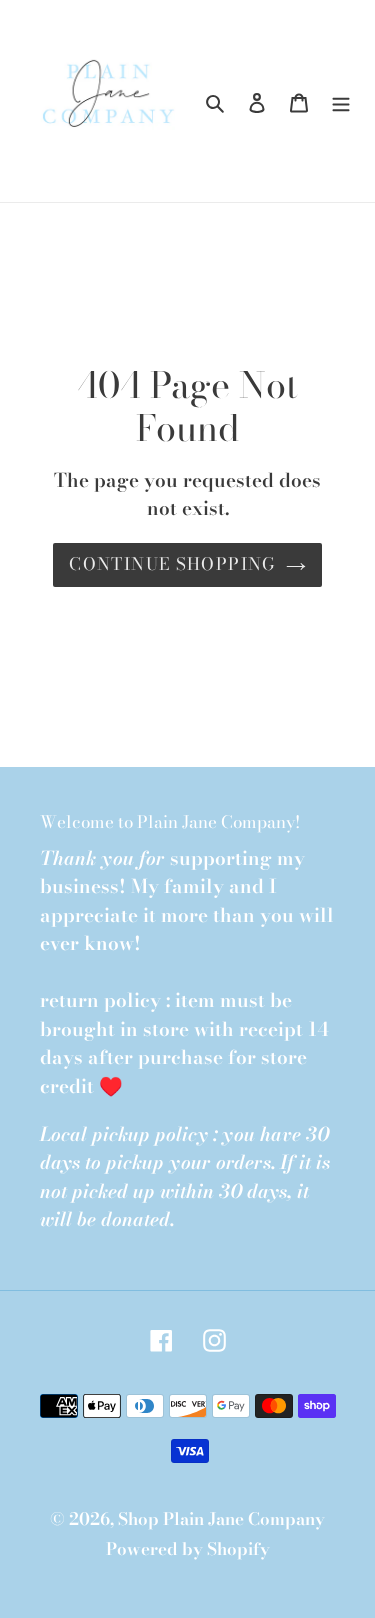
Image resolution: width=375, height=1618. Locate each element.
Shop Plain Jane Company (221, 1519)
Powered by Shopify (188, 1549)
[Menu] (341, 101)
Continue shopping (172, 564)
